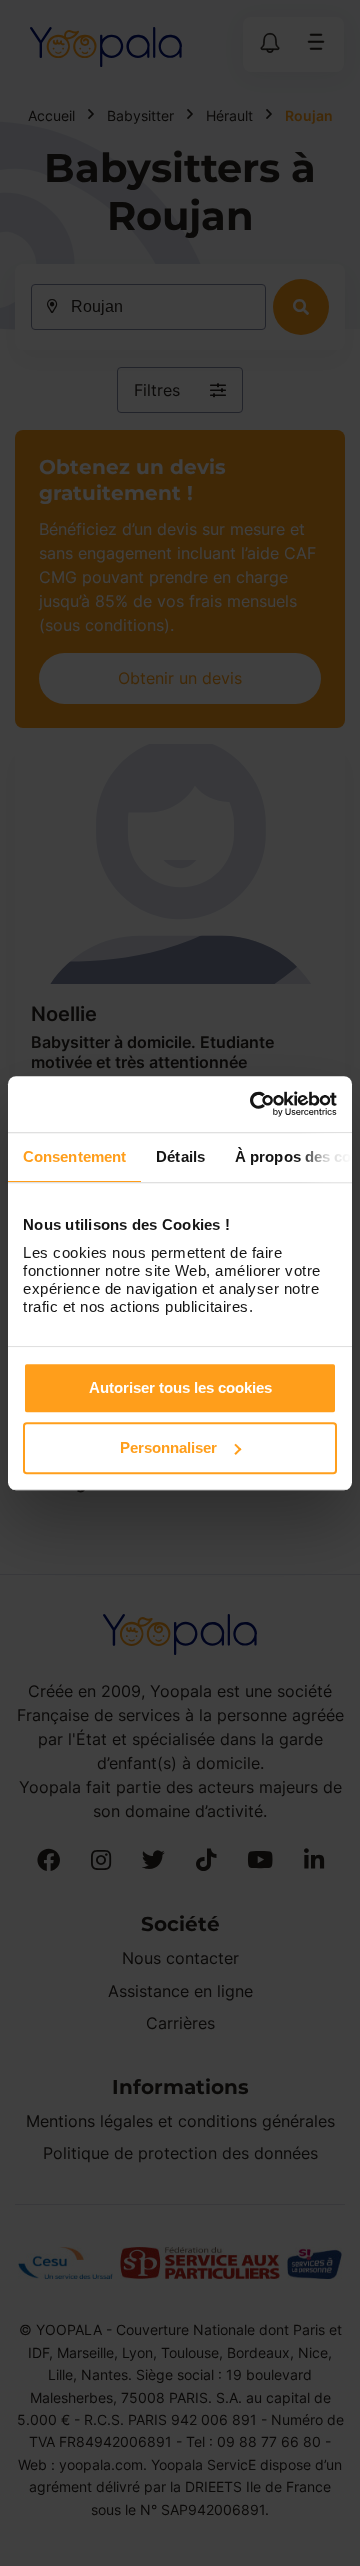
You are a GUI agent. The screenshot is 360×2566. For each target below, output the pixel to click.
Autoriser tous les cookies (180, 1387)
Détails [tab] (180, 1156)
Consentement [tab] (74, 1156)
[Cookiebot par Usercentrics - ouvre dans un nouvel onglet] (254, 1104)
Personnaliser (168, 1447)
